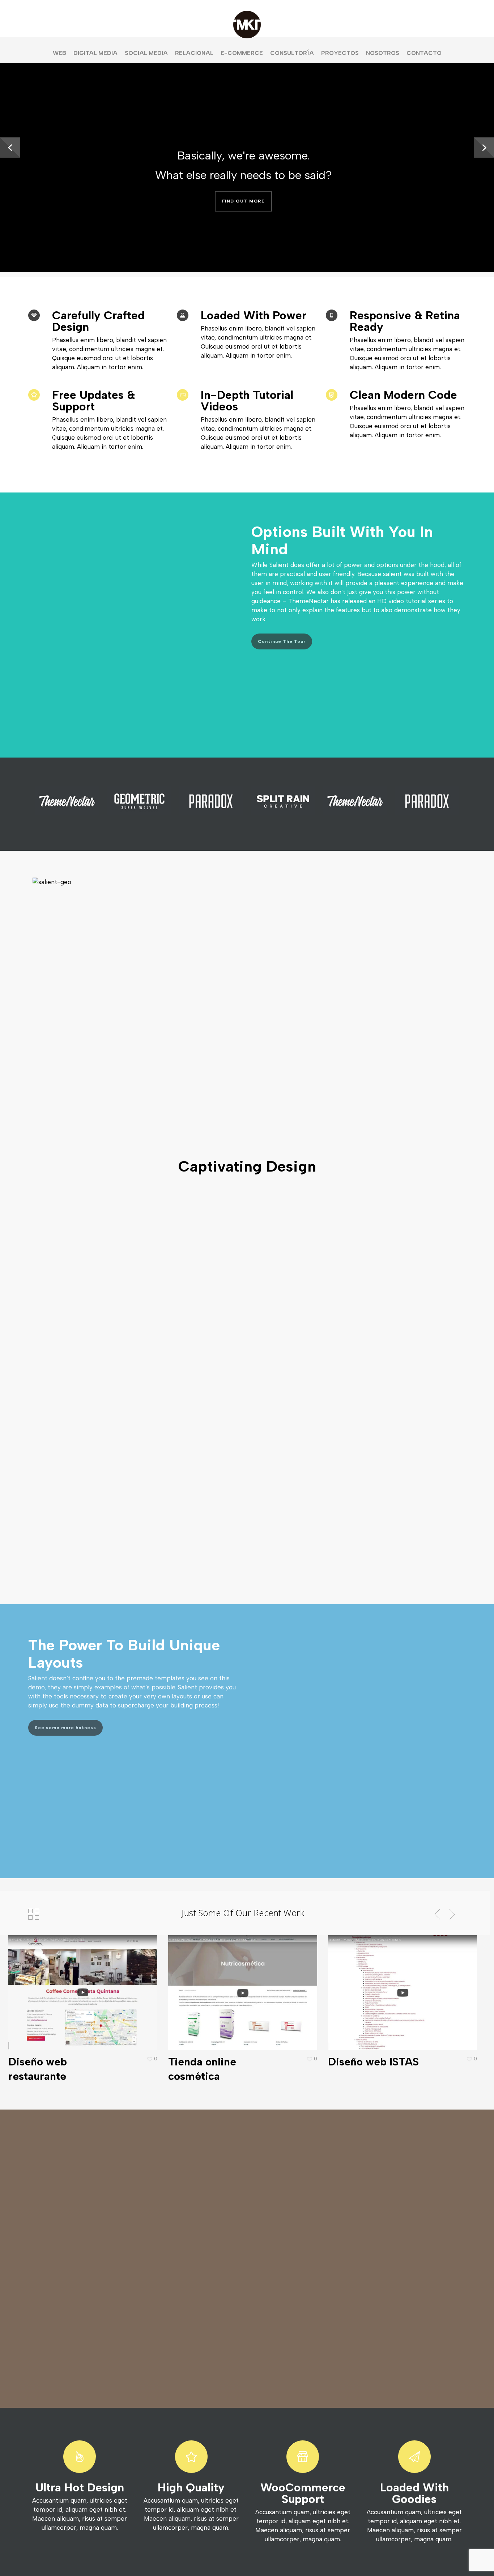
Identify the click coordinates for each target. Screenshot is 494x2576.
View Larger (62, 1986)
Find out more (244, 201)
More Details (103, 1986)
